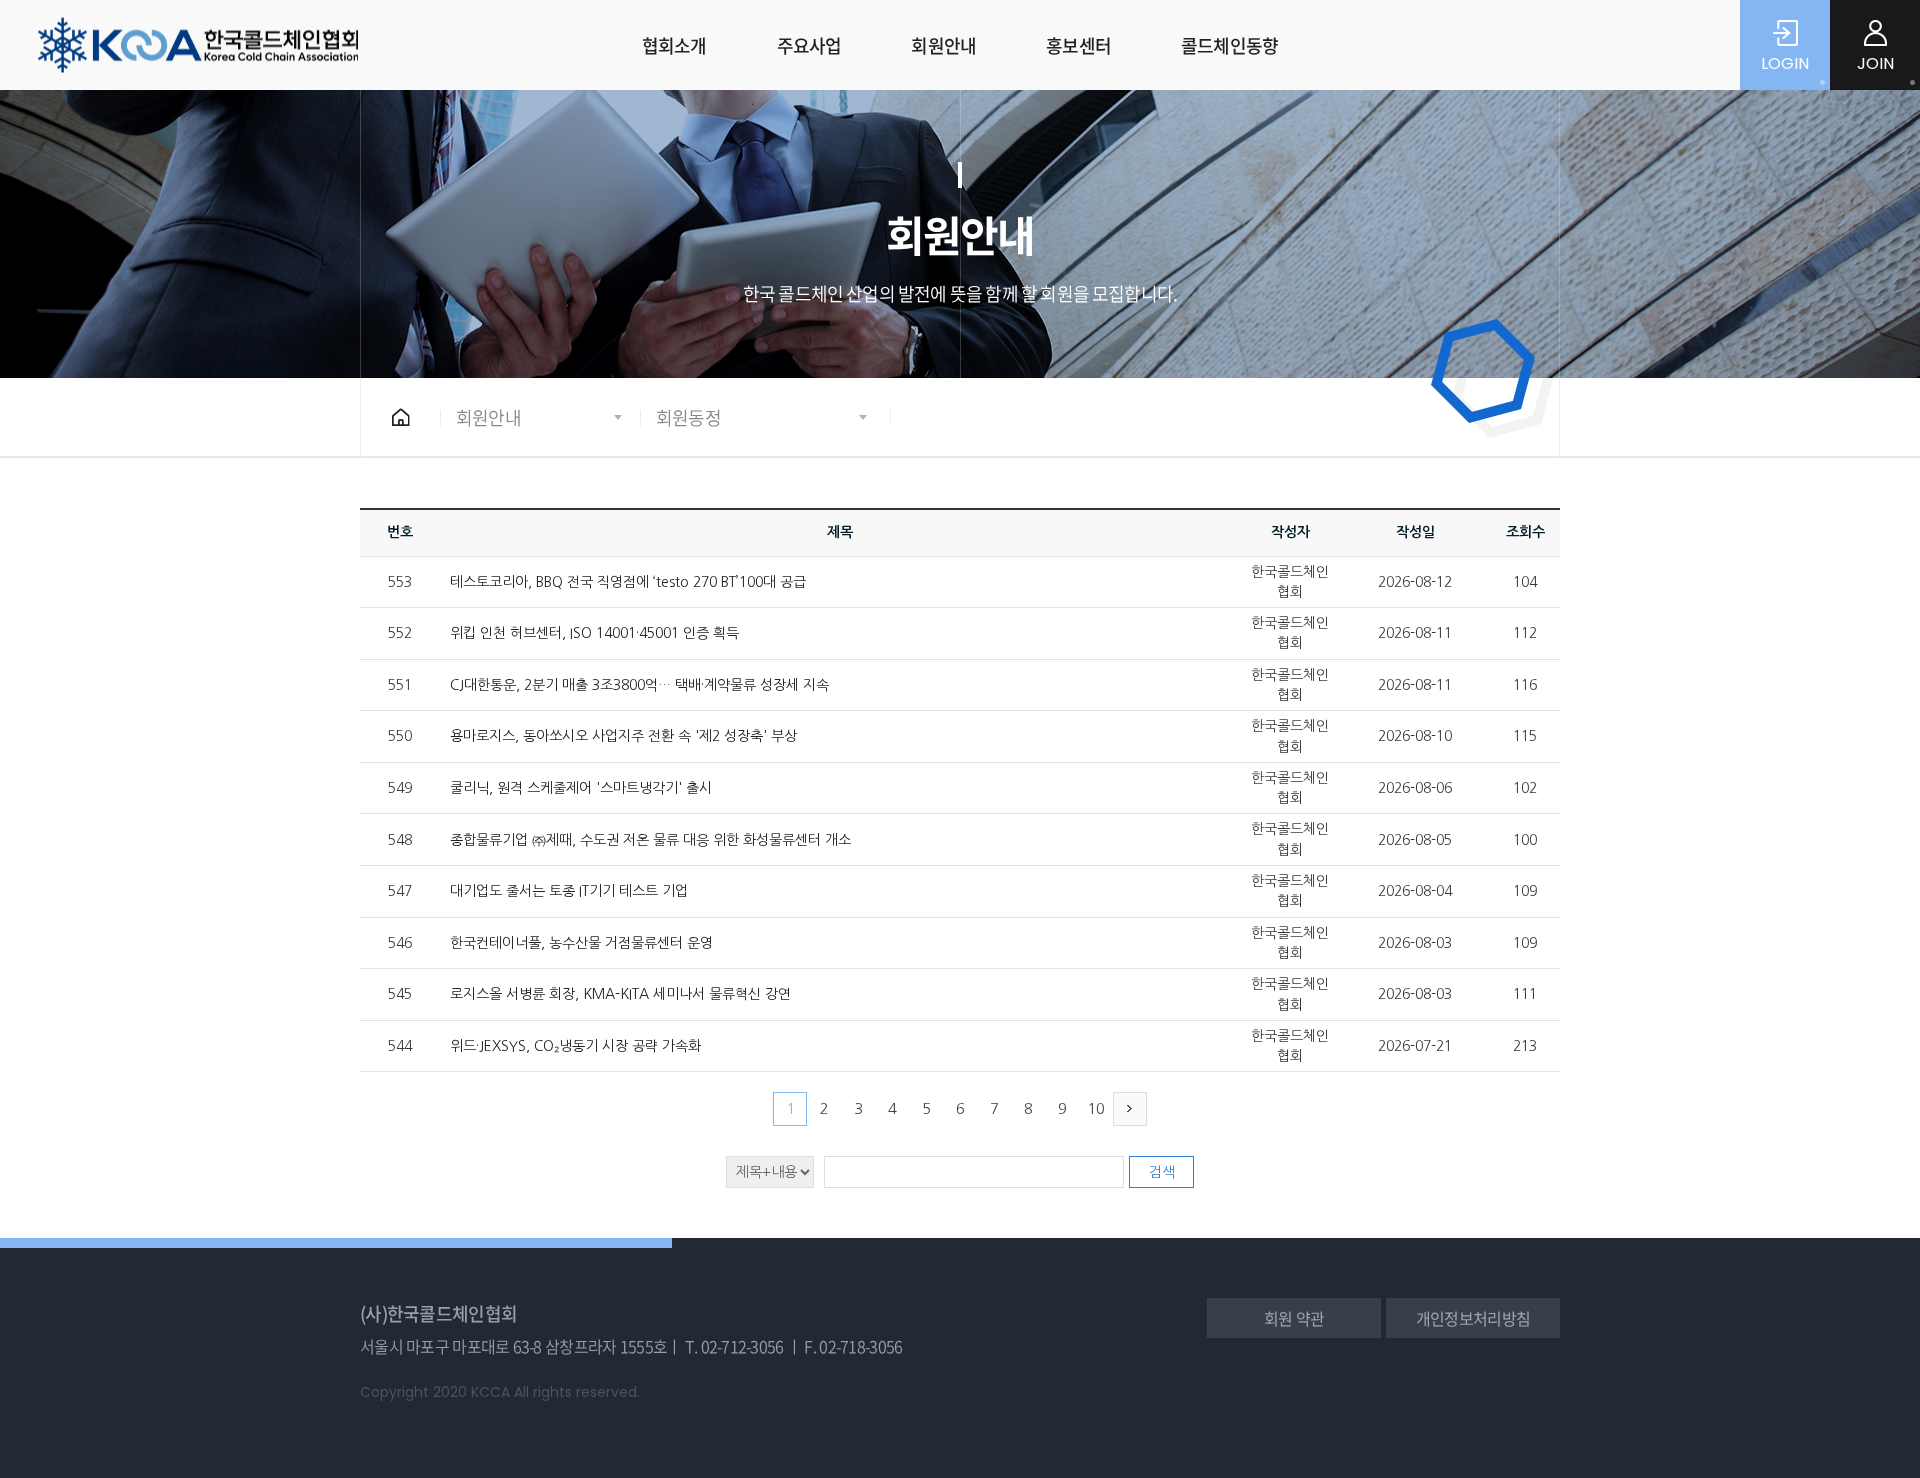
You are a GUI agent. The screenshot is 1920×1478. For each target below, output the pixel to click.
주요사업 (809, 45)
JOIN (1875, 63)
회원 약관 (1294, 1318)
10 (1096, 1108)
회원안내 (943, 45)
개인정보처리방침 (1473, 1318)
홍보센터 (1078, 45)
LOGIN (1785, 63)
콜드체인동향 (1229, 45)
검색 (1162, 1172)
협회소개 (674, 45)
